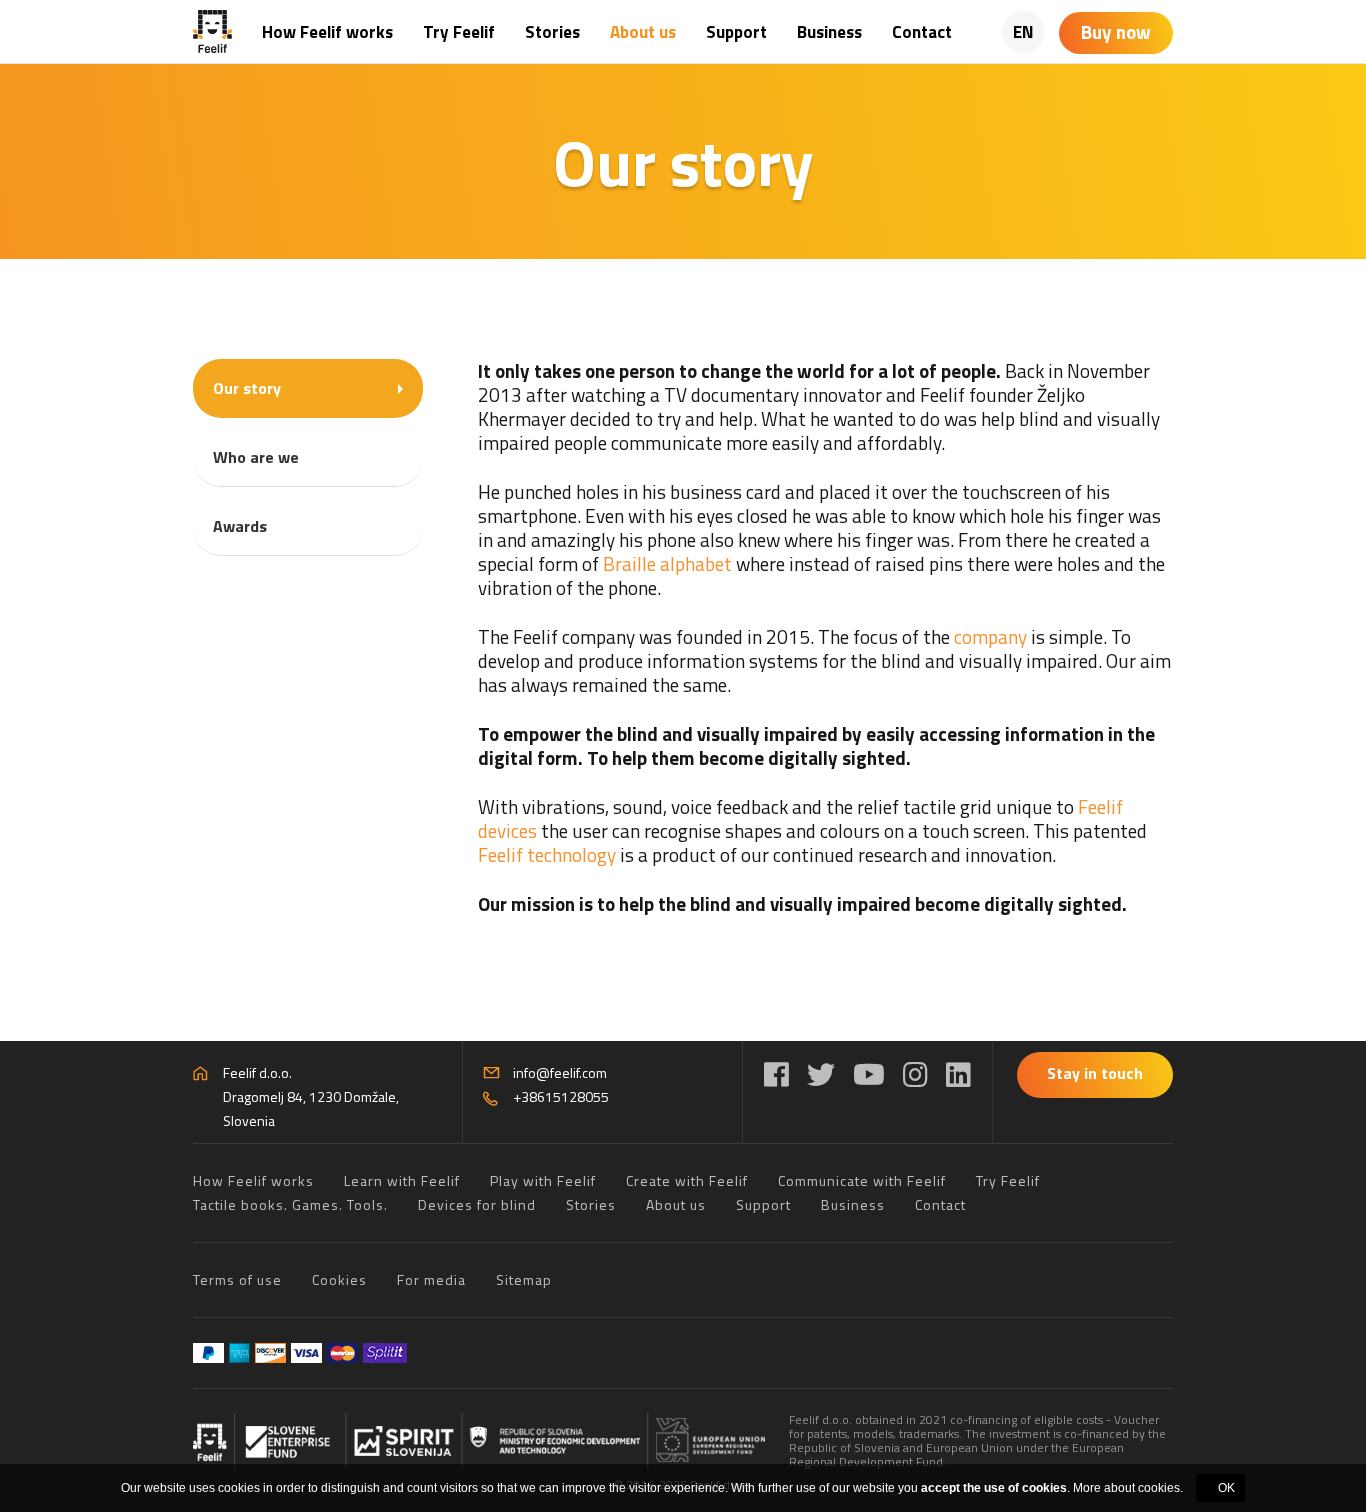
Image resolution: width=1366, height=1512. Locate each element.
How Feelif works (327, 32)
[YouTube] (869, 1074)
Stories (552, 32)
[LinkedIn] (958, 1074)
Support (736, 32)
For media (431, 1279)
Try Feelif (459, 32)
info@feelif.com (560, 1072)
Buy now (1116, 31)
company (988, 636)
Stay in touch (1095, 1073)
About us (643, 32)
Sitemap (524, 1279)
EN (1023, 32)
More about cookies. (1128, 1488)
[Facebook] (776, 1074)
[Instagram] (915, 1074)
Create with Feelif (687, 1180)
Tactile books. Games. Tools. (290, 1204)
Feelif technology (547, 854)
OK (1226, 1488)
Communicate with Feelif (862, 1180)
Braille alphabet (669, 563)
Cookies (339, 1279)
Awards (240, 526)
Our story (247, 388)
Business (829, 32)
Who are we (256, 457)
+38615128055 (561, 1096)
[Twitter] (821, 1074)
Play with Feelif (543, 1180)
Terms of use (237, 1279)
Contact (922, 32)
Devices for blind (477, 1204)
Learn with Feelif (402, 1180)
